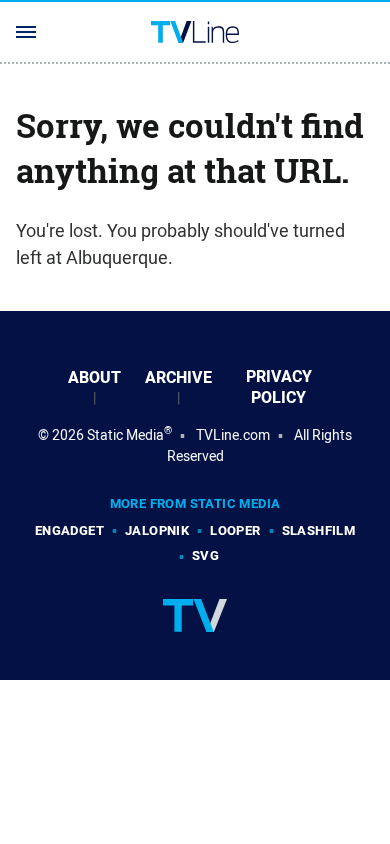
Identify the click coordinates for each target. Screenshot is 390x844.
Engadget (69, 530)
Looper (235, 530)
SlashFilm (319, 530)
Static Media (125, 435)
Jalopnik (157, 530)
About (94, 377)
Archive (178, 377)
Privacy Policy (279, 387)
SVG (205, 555)
